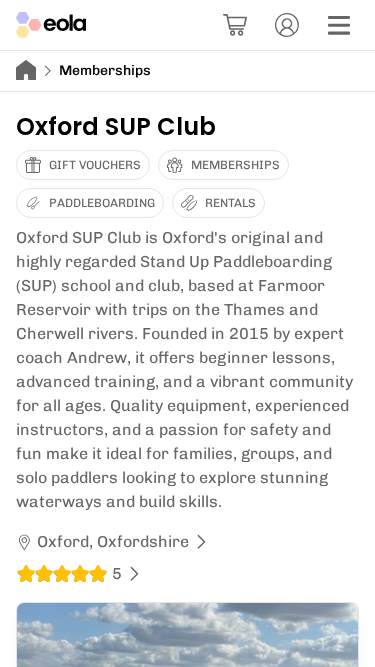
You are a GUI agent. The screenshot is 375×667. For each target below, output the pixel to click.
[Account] (287, 25)
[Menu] (339, 25)
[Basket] (235, 25)
